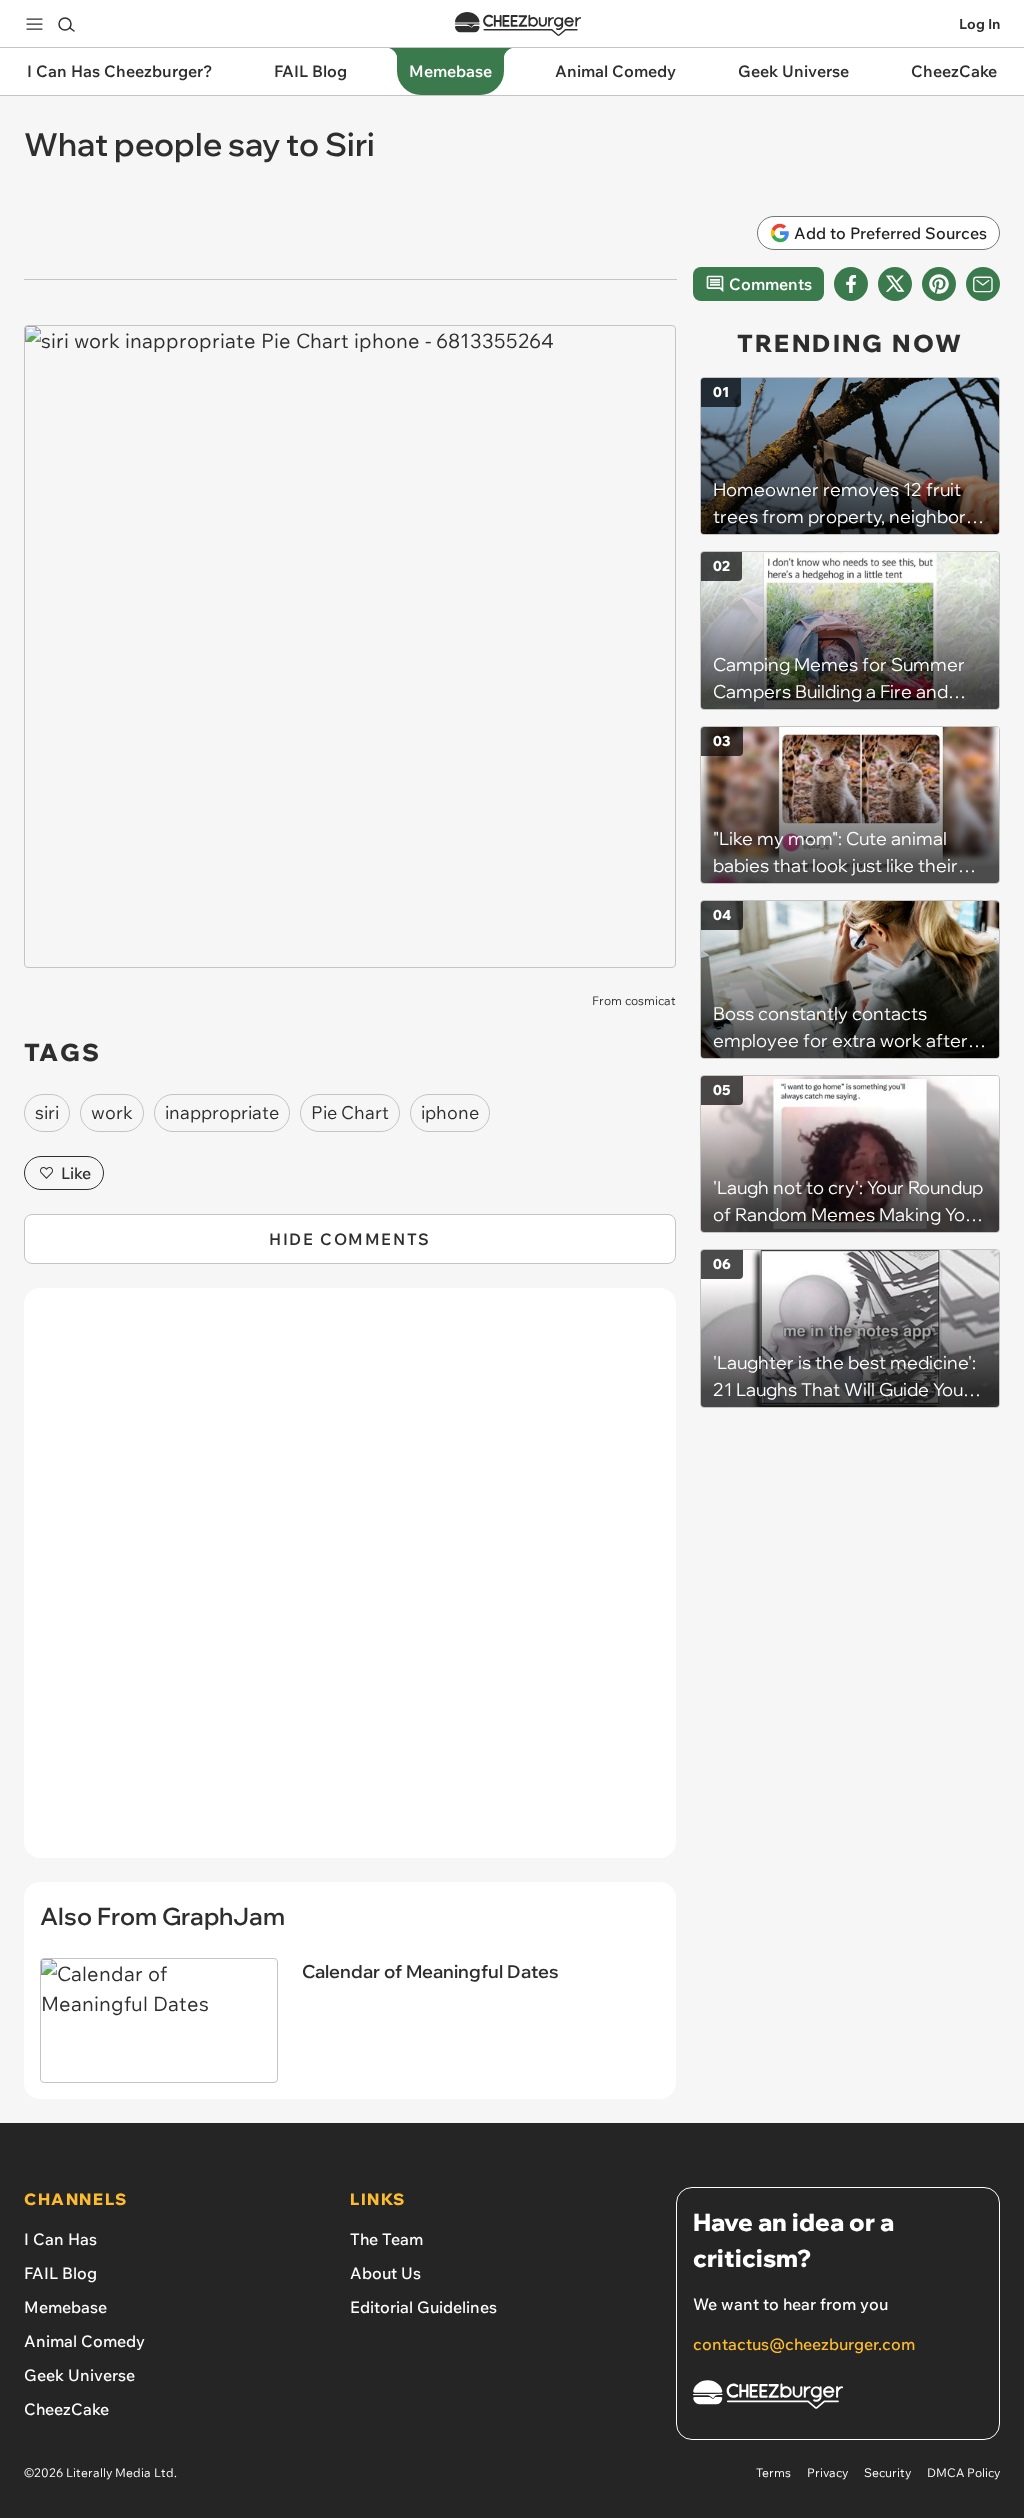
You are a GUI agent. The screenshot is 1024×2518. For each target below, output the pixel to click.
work (112, 1112)
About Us (385, 2273)
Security (887, 2472)
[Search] (66, 24)
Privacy (827, 2472)
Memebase (65, 2307)
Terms (773, 2472)
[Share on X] (895, 284)
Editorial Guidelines (423, 2307)
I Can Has (60, 2239)
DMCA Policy (963, 2472)
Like (76, 1173)
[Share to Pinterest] (939, 284)
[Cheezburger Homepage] (518, 24)
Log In (979, 24)
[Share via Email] (983, 284)
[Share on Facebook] (851, 284)
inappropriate (222, 1112)
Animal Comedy (84, 2341)
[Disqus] (350, 1584)
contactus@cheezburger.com (804, 2344)
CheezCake (66, 2409)
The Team (386, 2239)
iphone (450, 1112)
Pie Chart (350, 1112)
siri (47, 1112)
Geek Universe (79, 2375)
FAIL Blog (60, 2273)
